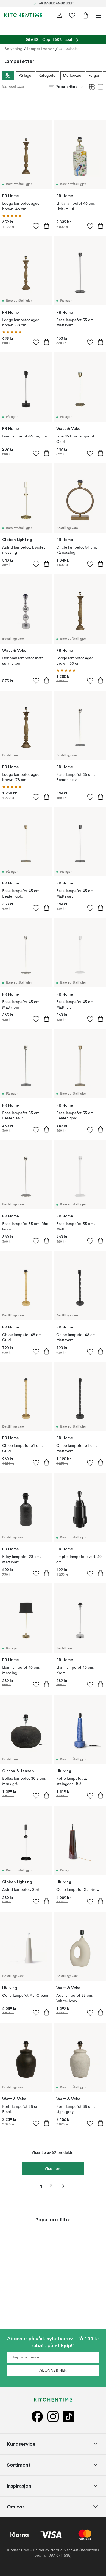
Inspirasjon (19, 2486)
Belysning (13, 49)
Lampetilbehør (40, 49)
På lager (26, 76)
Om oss (16, 2507)
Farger (94, 76)
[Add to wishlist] (36, 226)
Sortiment (19, 2465)
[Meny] (98, 15)
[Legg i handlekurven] (46, 226)
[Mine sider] (59, 15)
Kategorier (48, 76)
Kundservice (21, 2444)
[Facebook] (37, 2417)
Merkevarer (73, 76)
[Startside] (23, 15)
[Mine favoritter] (72, 15)
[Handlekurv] (85, 15)
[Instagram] (53, 2417)
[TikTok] (69, 2417)
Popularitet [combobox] (66, 87)
